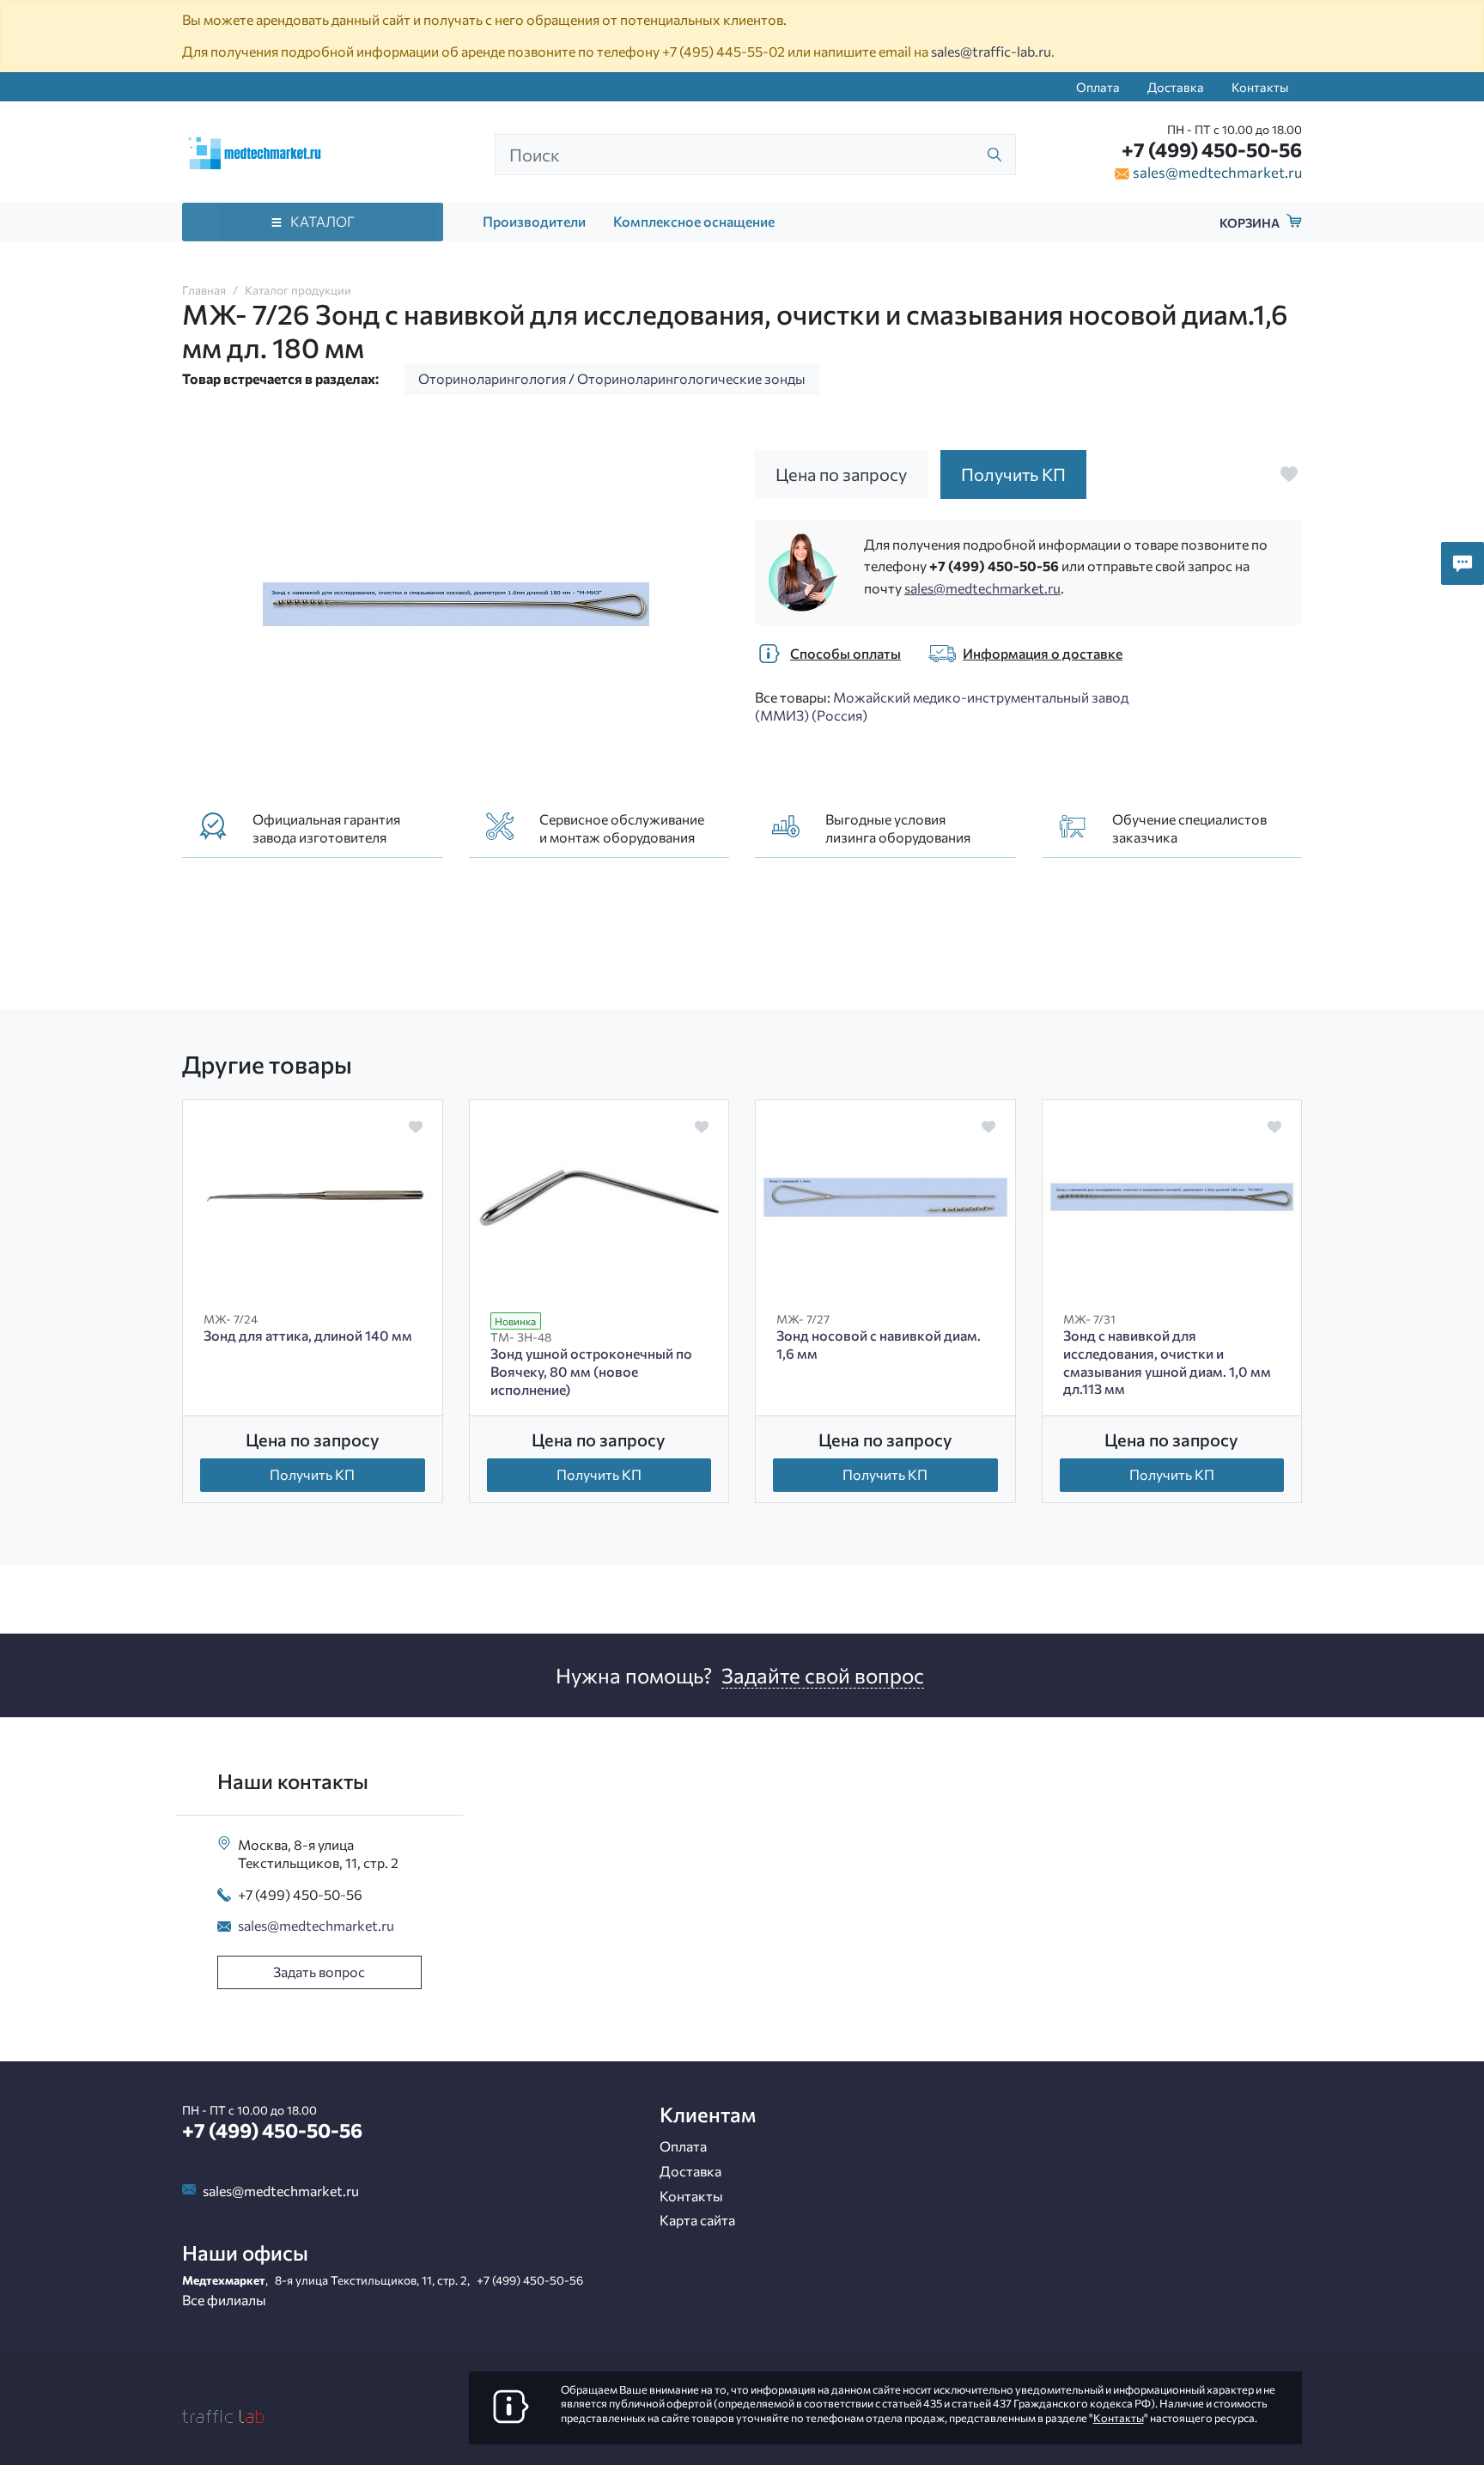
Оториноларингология (492, 378)
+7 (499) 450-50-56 (1212, 149)
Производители (534, 221)
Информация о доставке (1043, 653)
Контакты (1260, 87)
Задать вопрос (319, 1972)
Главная (204, 290)
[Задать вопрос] (1463, 563)
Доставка (1176, 87)
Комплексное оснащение (694, 221)
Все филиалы (224, 2300)
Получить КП (312, 1474)
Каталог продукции (298, 290)
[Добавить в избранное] (1289, 474)
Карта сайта (697, 2220)
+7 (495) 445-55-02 (724, 51)
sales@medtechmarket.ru (1217, 172)
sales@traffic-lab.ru (991, 51)
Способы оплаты (845, 653)
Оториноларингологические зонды (691, 378)
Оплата (1098, 87)
